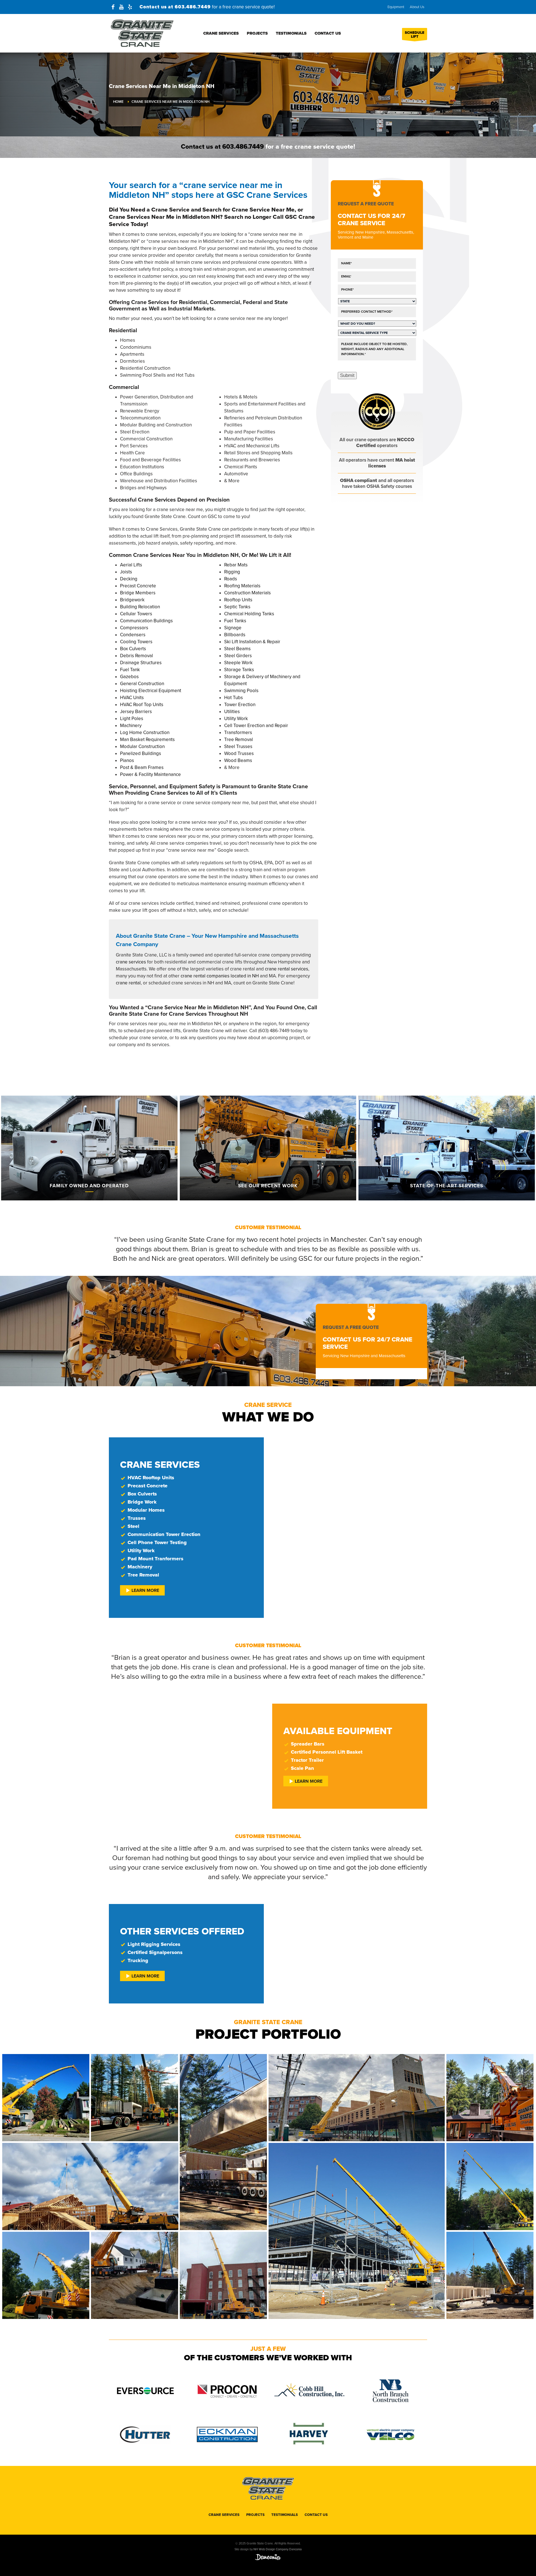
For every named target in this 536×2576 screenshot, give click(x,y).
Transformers (238, 733)
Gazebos (129, 677)
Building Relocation (140, 607)
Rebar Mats (236, 565)
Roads (231, 579)
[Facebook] (113, 7)
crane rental (128, 983)
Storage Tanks (239, 670)
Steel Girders (238, 656)
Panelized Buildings (141, 753)
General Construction (142, 684)
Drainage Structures (141, 663)
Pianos (127, 760)
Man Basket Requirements (147, 739)
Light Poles (132, 719)
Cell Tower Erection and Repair (256, 726)
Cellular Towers (136, 614)
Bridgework (132, 600)
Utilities (232, 712)
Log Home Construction (145, 733)
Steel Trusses (238, 746)
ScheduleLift (415, 35)
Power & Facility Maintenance (150, 774)
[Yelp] (130, 7)
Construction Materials (247, 593)
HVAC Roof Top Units (142, 705)
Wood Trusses (239, 753)
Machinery (131, 726)
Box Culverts (133, 649)
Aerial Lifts (131, 565)
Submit (347, 375)
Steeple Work (238, 663)
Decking (129, 579)
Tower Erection (240, 705)
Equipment (396, 7)
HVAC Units (132, 698)
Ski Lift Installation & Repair (252, 642)
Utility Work (236, 719)
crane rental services (287, 969)
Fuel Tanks (235, 621)
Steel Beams (237, 649)
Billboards (235, 635)
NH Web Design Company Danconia (278, 2549)
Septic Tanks (237, 607)
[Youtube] (121, 7)
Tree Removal (239, 739)
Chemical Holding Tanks (249, 614)
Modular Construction (142, 746)
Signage (233, 628)
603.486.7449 (193, 7)
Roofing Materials (242, 586)
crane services (131, 962)
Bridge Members (138, 593)
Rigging (232, 572)
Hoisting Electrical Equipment (151, 691)
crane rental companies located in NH (220, 976)
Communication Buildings (146, 621)
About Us (417, 7)
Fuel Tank (130, 670)
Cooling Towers (136, 642)
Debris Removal (137, 656)
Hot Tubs (234, 698)
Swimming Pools (241, 691)
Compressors (134, 628)
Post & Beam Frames (142, 767)
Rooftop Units (238, 600)
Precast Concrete (138, 586)
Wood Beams (238, 760)
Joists (126, 572)
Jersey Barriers (136, 712)
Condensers (133, 635)
